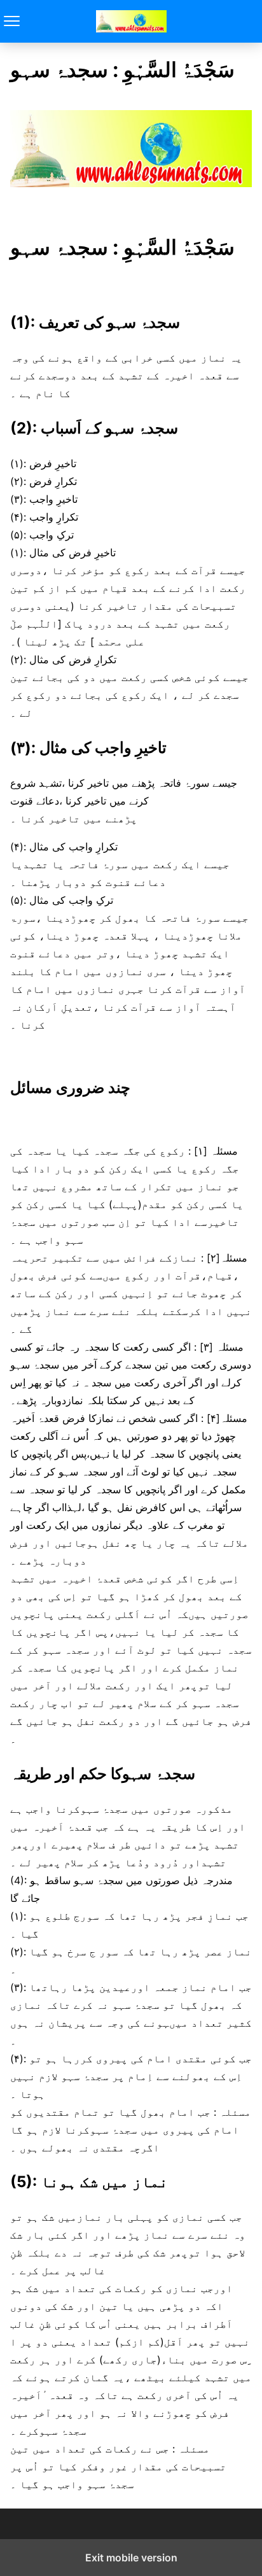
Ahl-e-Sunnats (131, 21)
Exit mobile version (131, 2558)
